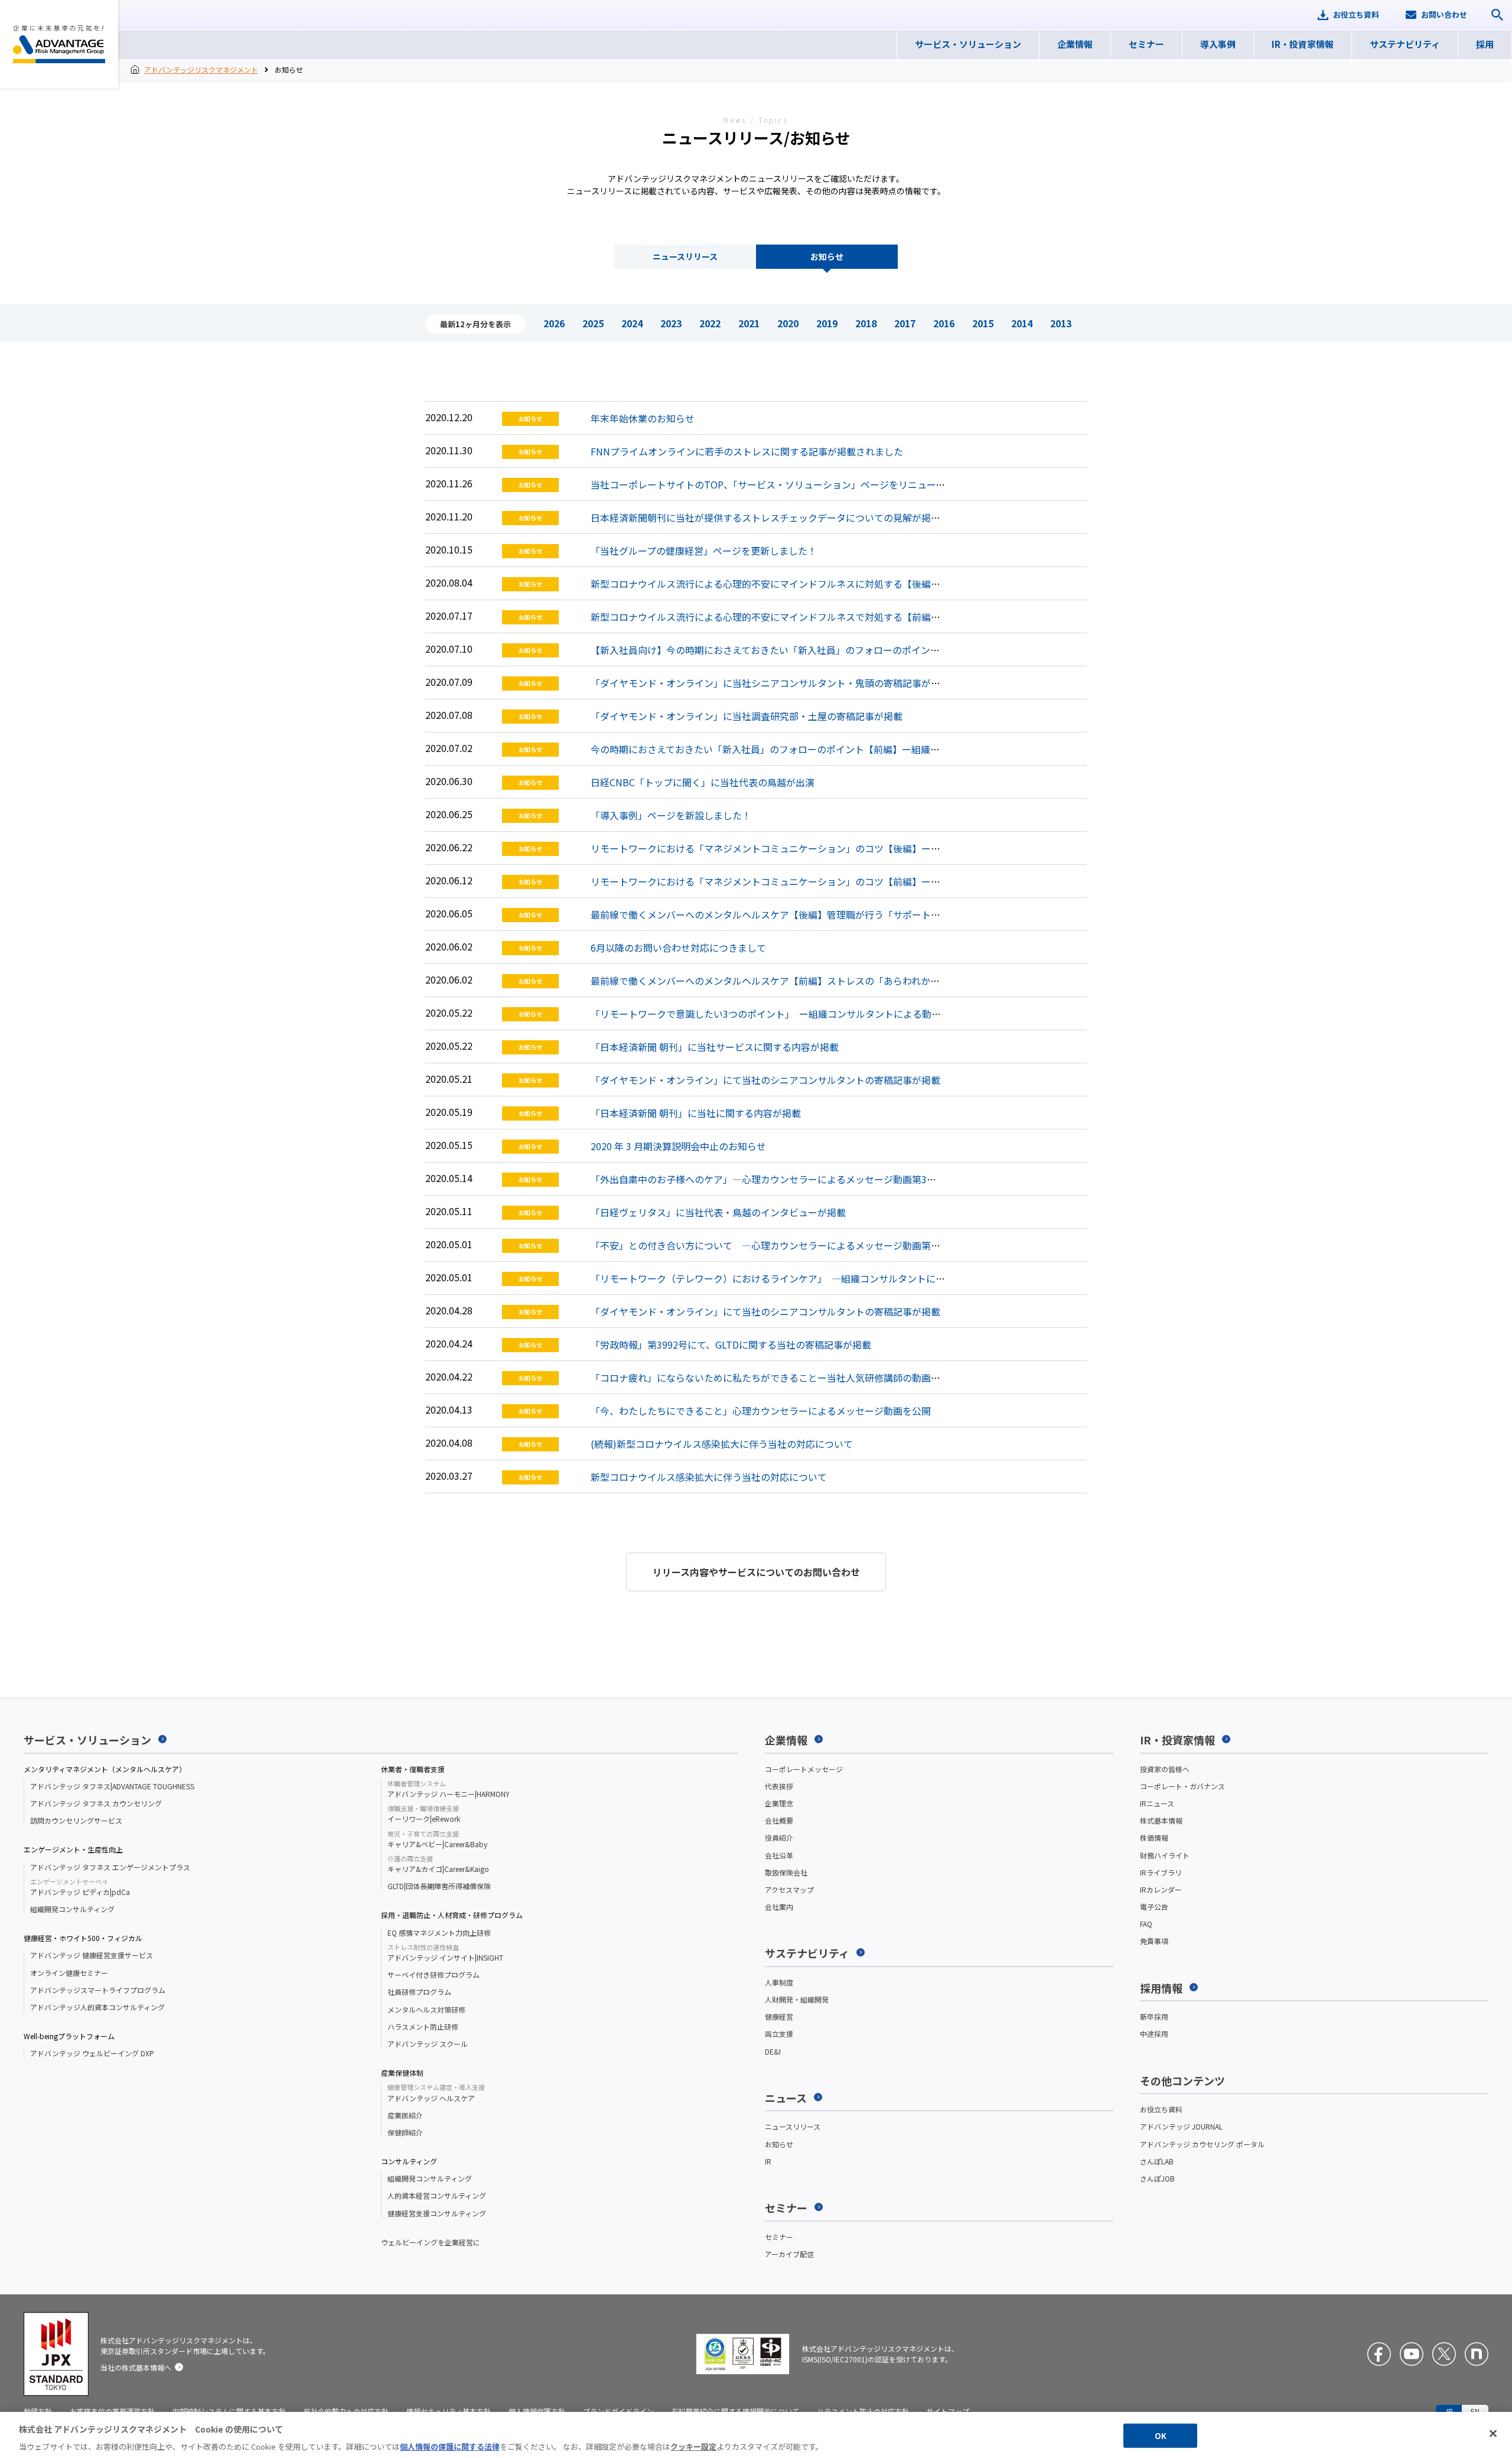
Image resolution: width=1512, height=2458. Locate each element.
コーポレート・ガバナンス (1182, 1786)
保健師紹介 (405, 2132)
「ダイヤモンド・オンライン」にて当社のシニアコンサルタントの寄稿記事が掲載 (765, 1080)
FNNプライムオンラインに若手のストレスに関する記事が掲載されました (747, 451)
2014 (1022, 323)
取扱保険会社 (786, 1872)
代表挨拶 (779, 1786)
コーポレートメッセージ (804, 1769)
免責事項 (1154, 1941)
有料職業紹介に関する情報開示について (735, 2411)
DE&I (773, 2051)
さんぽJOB (1157, 2178)
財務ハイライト (1165, 1855)
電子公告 (1154, 1907)
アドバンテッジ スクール (428, 2044)
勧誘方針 (38, 2411)
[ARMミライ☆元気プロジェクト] (1477, 2354)
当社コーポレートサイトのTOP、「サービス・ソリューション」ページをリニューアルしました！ (796, 484)
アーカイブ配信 (789, 2254)
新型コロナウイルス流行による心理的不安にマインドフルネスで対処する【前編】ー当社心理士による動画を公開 (832, 617)
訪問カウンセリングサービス (76, 1820)
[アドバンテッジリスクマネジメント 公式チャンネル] (1412, 2354)
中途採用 (1154, 2034)
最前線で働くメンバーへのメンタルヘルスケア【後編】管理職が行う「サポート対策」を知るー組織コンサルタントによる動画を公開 (874, 914)
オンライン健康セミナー (69, 1973)
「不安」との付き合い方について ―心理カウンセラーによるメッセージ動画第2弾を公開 (782, 1245)
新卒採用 (1154, 2016)
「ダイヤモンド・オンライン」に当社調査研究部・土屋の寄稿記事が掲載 (747, 716)
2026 (554, 323)
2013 (1061, 323)
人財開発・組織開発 (797, 1999)
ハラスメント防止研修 (423, 2026)
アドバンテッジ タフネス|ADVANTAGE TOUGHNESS (112, 1786)
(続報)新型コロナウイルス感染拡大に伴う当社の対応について (722, 1444)
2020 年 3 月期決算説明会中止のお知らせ (678, 1146)
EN (1475, 2411)
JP (1449, 2411)
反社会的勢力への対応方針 (346, 2411)
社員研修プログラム (419, 1992)
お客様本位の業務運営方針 (112, 2411)
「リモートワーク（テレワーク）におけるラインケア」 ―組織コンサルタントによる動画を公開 (796, 1278)
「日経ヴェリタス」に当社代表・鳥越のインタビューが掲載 (718, 1212)
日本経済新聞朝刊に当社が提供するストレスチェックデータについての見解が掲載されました (789, 517)
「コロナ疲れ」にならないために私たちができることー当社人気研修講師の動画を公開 (775, 1378)
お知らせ (827, 256)
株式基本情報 (1161, 1820)
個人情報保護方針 (537, 2411)
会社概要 (779, 1820)
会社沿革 (779, 1855)
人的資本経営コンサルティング (437, 2195)
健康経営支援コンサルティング (437, 2213)
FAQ (1146, 1924)
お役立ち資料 (1161, 2109)
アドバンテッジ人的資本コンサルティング (97, 2007)
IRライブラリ (1161, 1872)
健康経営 (779, 2016)
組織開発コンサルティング (72, 1909)
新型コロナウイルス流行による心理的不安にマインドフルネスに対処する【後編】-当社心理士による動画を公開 (829, 584)
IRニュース (1157, 1803)
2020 (788, 323)
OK (1161, 2436)
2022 (710, 323)
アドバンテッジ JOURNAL (1181, 2126)
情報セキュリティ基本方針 (449, 2411)
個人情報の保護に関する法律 (450, 2446)
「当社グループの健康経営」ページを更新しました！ (704, 551)
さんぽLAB (1157, 2161)
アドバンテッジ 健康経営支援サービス (92, 1955)
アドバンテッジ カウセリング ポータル (1202, 2144)
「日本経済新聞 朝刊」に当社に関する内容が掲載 (696, 1113)
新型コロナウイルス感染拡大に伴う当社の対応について (709, 1477)
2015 (983, 323)
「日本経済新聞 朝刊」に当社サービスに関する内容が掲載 (715, 1047)
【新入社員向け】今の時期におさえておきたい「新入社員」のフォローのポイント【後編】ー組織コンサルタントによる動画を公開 (869, 650)
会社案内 (779, 1907)
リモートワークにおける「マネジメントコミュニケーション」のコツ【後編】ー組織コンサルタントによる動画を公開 (841, 848)
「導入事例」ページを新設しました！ (671, 815)
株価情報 (1154, 1837)
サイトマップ (948, 2411)
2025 (593, 323)
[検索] (1497, 15)
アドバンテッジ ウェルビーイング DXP (92, 2053)
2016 (944, 323)
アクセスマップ (789, 1889)
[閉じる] (1493, 2434)
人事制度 (779, 1982)
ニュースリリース (685, 256)
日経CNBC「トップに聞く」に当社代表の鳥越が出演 (703, 782)
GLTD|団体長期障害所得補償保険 (439, 1886)
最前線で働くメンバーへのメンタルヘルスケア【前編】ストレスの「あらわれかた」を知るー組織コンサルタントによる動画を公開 (869, 981)
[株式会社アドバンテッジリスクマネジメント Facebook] (1379, 2354)
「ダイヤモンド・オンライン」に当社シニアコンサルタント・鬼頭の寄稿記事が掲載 (770, 683)
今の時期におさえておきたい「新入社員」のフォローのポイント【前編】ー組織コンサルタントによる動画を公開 (831, 749)
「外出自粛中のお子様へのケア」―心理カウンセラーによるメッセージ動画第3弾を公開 (778, 1179)
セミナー (779, 2237)
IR (768, 2161)
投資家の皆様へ (1165, 1769)
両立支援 (779, 2034)
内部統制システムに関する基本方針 (229, 2411)
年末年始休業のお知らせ (643, 418)
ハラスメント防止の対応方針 (863, 2411)
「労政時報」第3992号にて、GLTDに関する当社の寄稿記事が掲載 (731, 1344)
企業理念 (779, 1803)
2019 (827, 323)
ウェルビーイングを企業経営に (431, 2242)
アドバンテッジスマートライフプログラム (98, 1990)
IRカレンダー (1161, 1889)
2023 (671, 323)
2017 (905, 323)
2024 (632, 323)
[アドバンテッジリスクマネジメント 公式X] (1444, 2354)
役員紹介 (779, 1837)
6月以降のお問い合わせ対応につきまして (678, 948)
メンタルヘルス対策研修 (426, 2009)
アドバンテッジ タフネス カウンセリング (96, 1803)
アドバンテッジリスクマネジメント (59, 44)
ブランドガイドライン (618, 2411)
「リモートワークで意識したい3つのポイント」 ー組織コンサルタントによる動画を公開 (780, 1014)
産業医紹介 (405, 2115)
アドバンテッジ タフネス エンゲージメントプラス (110, 1867)
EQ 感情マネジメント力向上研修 (439, 1933)
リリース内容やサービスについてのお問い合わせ (756, 1572)
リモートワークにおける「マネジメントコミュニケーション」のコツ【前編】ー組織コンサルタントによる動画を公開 (841, 881)
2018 (866, 323)
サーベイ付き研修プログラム (434, 1974)
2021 (749, 323)
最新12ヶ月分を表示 (475, 324)
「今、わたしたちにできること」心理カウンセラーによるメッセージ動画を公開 (761, 1411)
